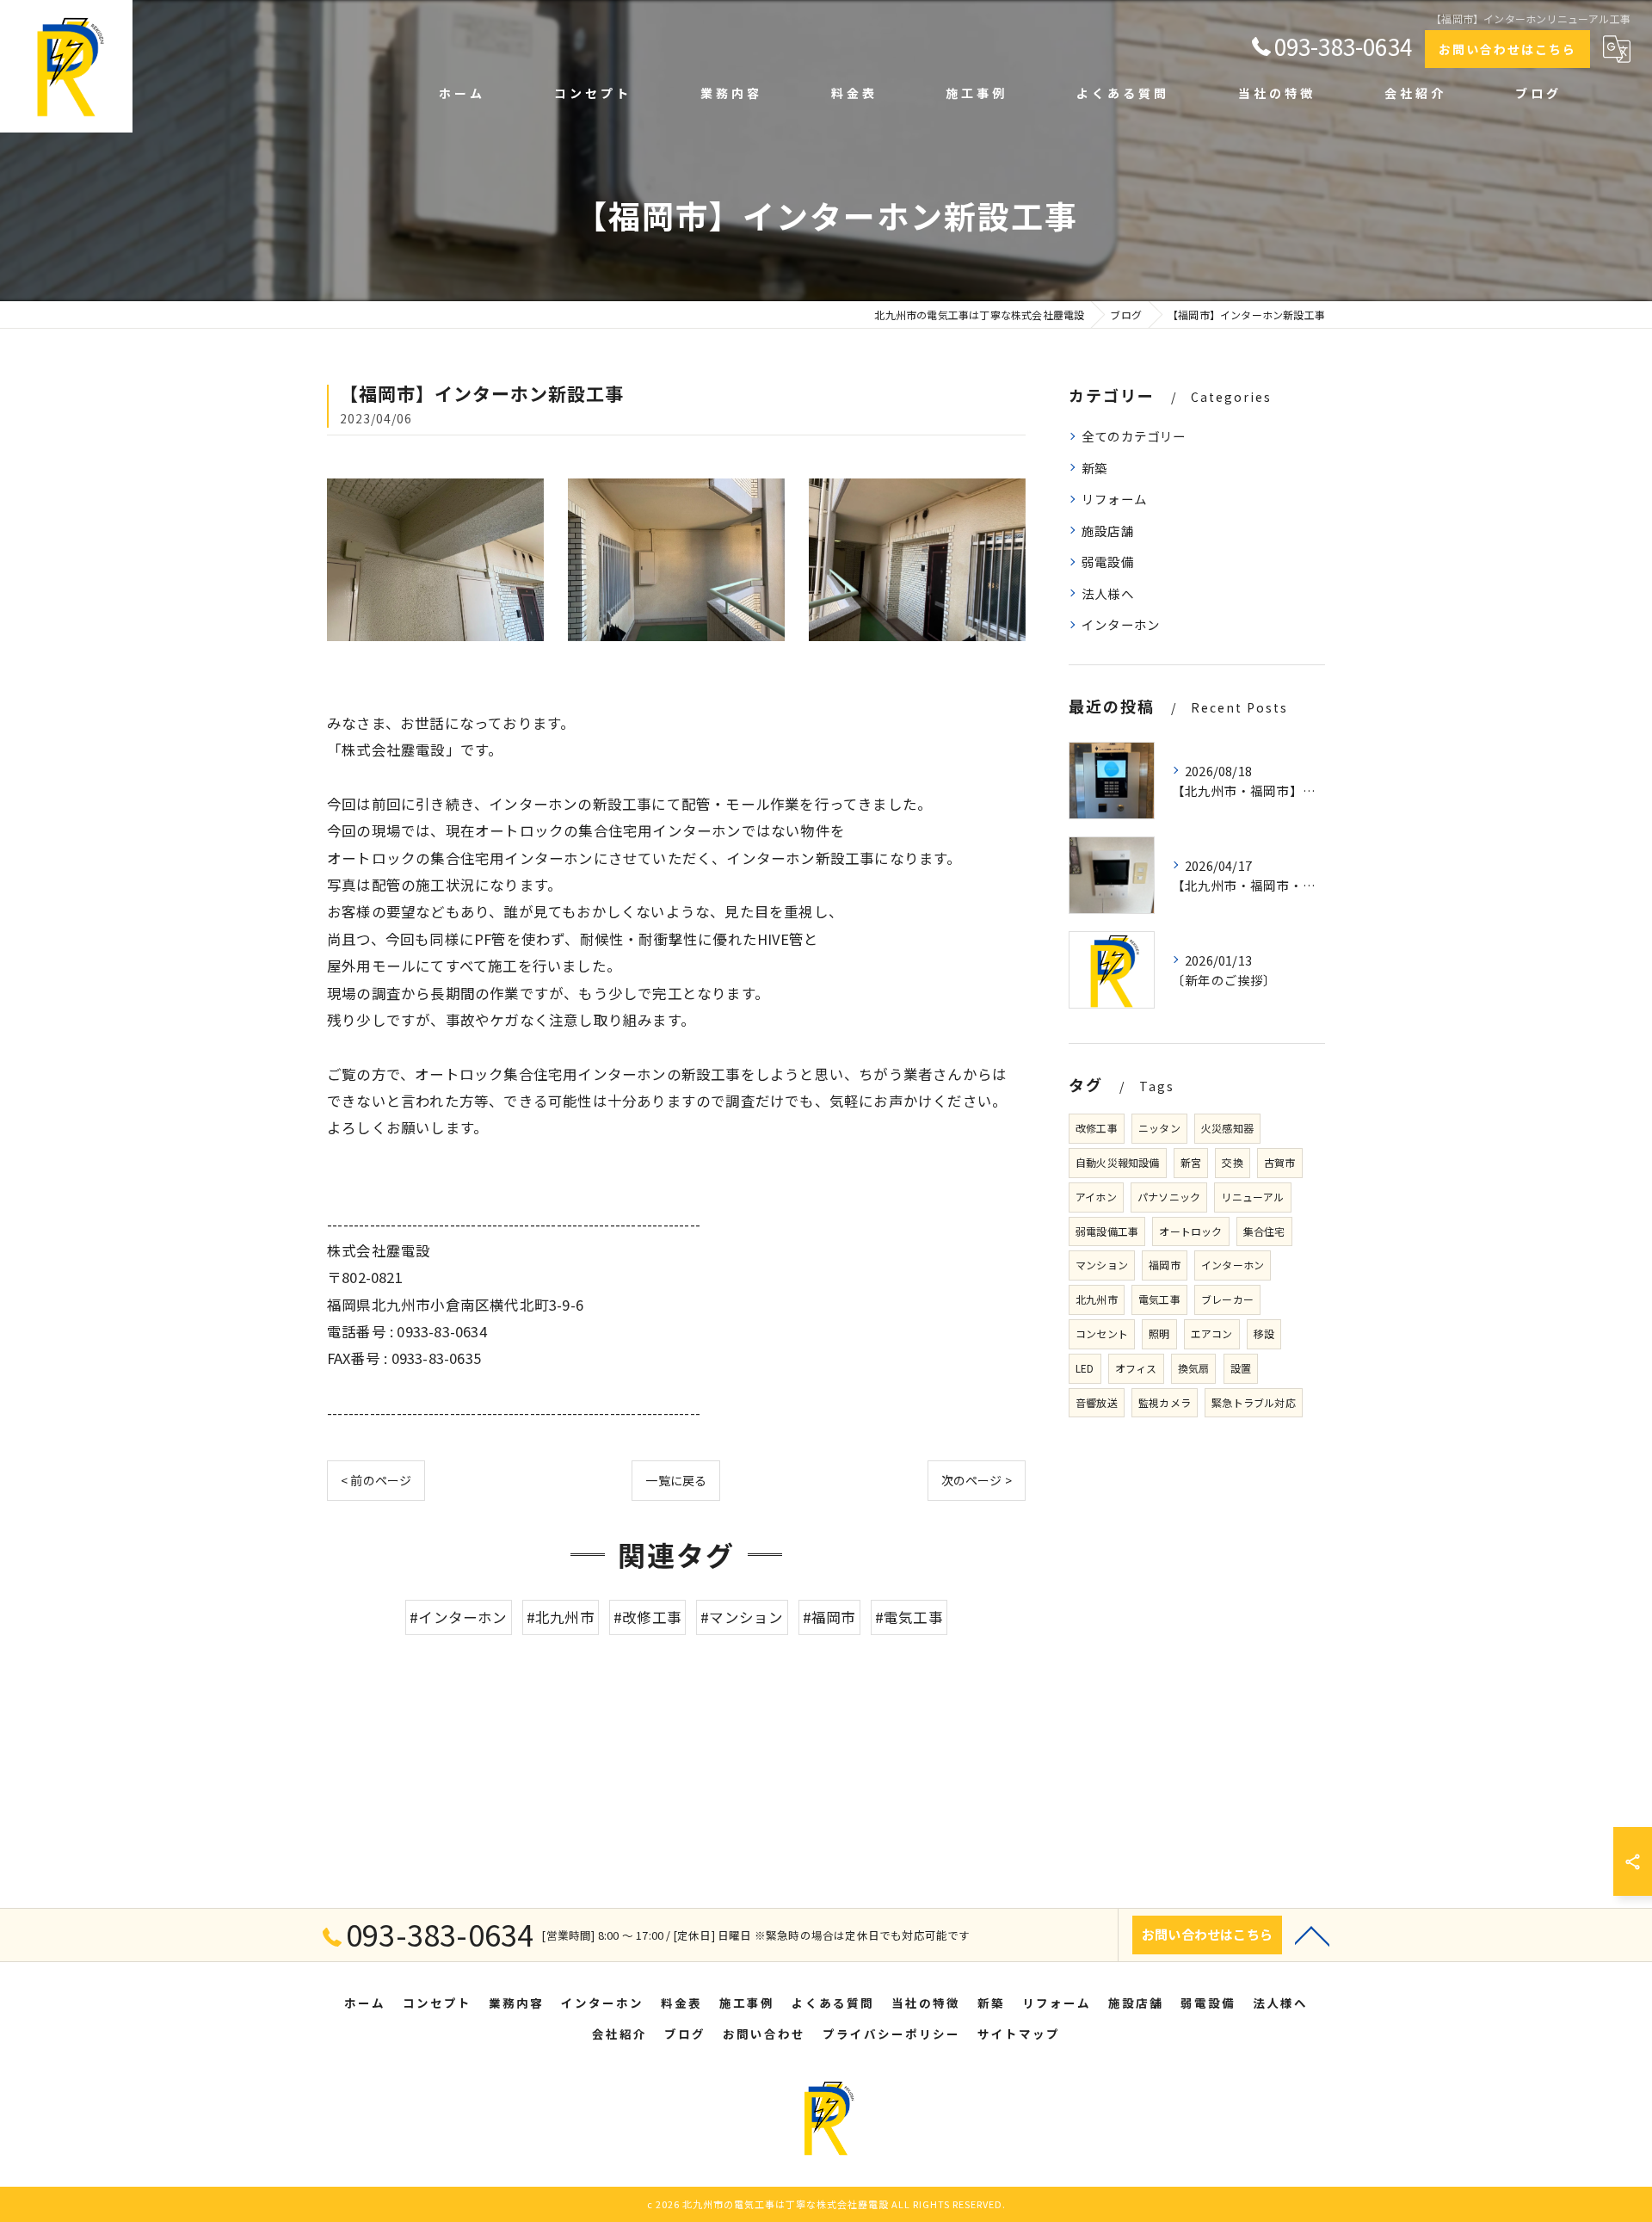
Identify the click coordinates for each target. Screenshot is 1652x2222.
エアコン (1212, 1333)
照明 (1159, 1333)
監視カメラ (1165, 1402)
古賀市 (1280, 1162)
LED (1085, 1368)
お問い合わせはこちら (1507, 49)
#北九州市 (561, 1617)
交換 (1232, 1162)
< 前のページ (376, 1480)
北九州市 (1097, 1299)
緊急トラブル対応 (1254, 1402)
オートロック (1190, 1231)
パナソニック (1169, 1197)
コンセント (1102, 1333)
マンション (1102, 1265)
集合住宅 (1264, 1231)
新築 (1094, 468)
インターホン (1121, 624)
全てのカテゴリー (1134, 436)
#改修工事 (647, 1617)
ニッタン (1159, 1128)
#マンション (742, 1617)
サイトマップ (1019, 2034)
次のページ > (977, 1480)
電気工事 (1159, 1299)
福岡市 (1165, 1265)
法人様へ (1108, 593)
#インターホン (458, 1617)
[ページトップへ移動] (1312, 1935)
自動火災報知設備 (1118, 1162)
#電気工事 (909, 1617)
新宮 (1191, 1162)
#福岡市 (829, 1617)
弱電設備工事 (1107, 1231)
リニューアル (1252, 1197)
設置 (1241, 1368)
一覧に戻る (676, 1480)
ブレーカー (1227, 1299)
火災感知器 (1227, 1128)
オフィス (1136, 1368)
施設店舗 (1108, 531)
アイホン (1096, 1197)
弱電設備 (1108, 562)
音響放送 (1097, 1402)
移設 (1264, 1333)
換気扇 (1194, 1368)
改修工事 (1097, 1128)
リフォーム (1114, 499)
